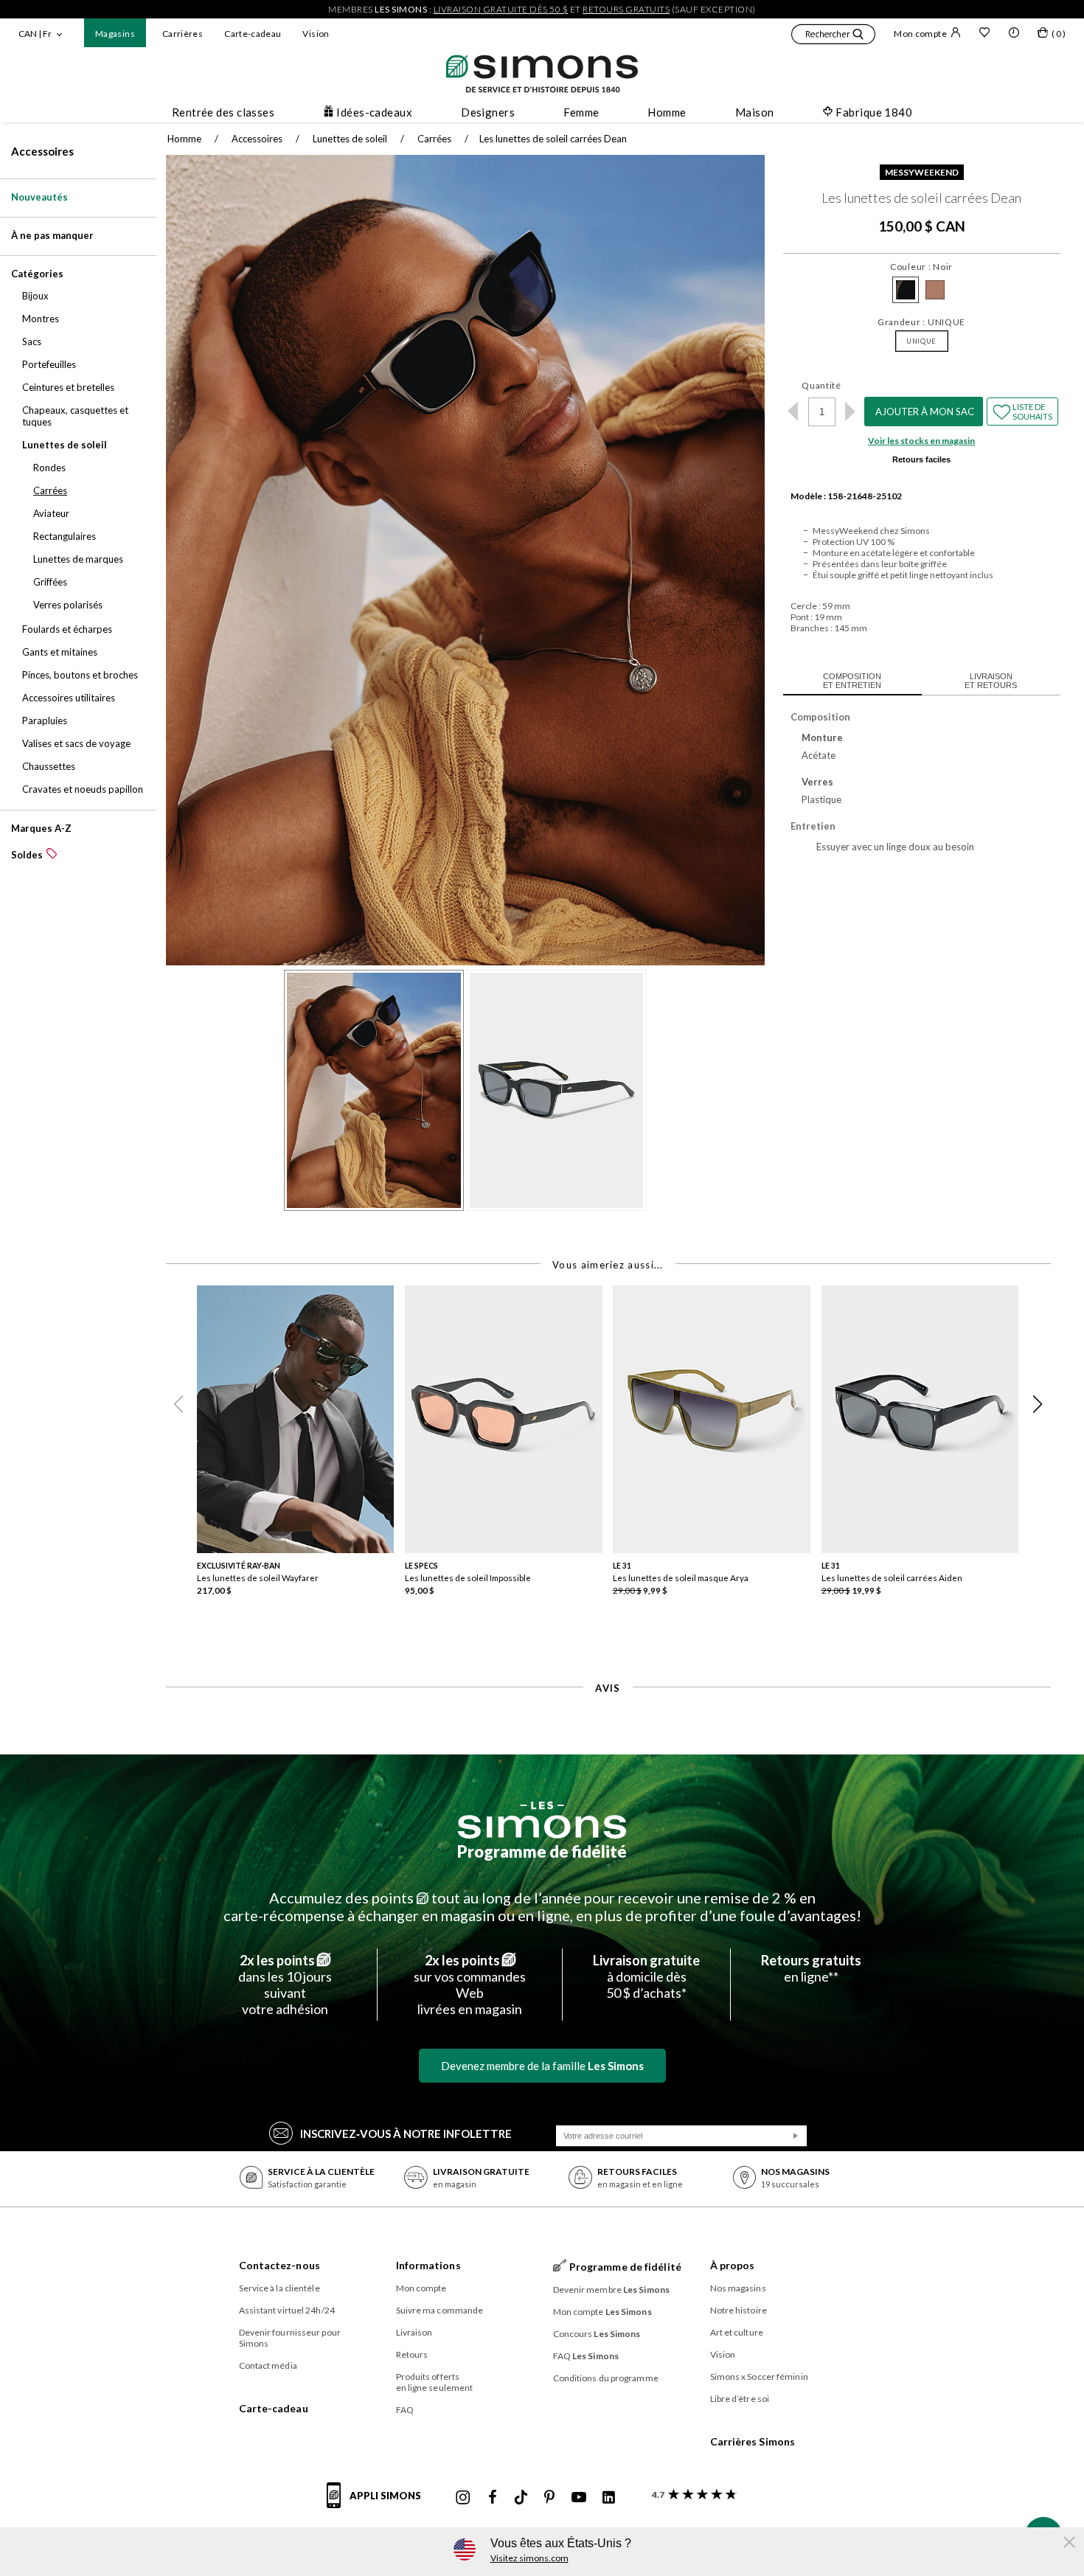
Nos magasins (738, 2288)
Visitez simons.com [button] (529, 2558)
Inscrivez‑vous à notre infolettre (406, 2134)
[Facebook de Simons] (493, 2498)
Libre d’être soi (740, 2399)
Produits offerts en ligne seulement (435, 2382)
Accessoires (42, 151)
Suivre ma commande (440, 2310)
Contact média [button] (268, 2365)
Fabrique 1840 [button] (874, 112)
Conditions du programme (606, 2378)
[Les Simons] (542, 1820)
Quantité (821, 385)
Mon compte (920, 34)
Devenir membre (612, 2289)
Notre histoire (739, 2310)
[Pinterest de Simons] (549, 2498)
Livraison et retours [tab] (991, 681)
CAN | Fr (35, 34)
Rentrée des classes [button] (223, 112)
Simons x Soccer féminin (759, 2377)
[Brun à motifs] (935, 290)
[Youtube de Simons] (579, 2498)
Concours (597, 2334)
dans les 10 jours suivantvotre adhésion (285, 1985)
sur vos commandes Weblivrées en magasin (470, 1985)
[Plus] (851, 412)
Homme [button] (667, 112)
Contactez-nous (279, 2265)
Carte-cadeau (253, 34)
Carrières (183, 34)
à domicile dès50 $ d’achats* (646, 1976)
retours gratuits (626, 9)
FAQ (405, 2410)
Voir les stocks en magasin (921, 441)
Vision (316, 34)
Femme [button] (581, 112)
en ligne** (811, 1968)
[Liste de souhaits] (984, 34)
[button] (833, 36)
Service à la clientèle (279, 2288)
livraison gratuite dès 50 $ (501, 9)
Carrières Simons (753, 2441)
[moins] (793, 412)
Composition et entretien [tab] (852, 681)
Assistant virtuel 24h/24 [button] (287, 2310)
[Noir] (906, 290)
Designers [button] (488, 112)
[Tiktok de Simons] (521, 2498)
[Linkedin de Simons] (608, 2498)
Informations (428, 2265)
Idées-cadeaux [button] (374, 112)
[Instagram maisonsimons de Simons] (463, 2498)
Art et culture (737, 2332)
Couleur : (921, 267)
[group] (301, 1451)
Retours (412, 2354)
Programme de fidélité (542, 1851)
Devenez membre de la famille (542, 2066)
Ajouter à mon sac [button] (925, 412)
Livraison (414, 2332)
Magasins (115, 34)
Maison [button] (755, 112)
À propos (733, 2265)
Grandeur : (921, 322)
